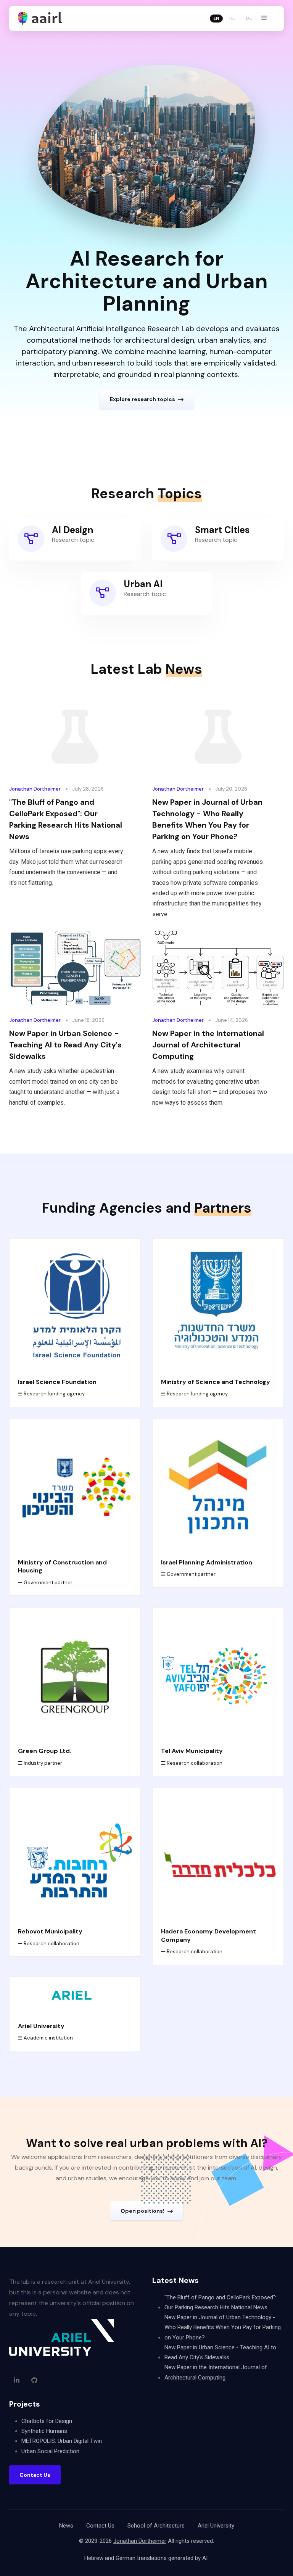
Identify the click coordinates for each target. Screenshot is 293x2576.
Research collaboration (195, 1763)
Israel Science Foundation (57, 1382)
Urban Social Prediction (50, 2451)
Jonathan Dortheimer (35, 789)
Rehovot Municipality (50, 1931)
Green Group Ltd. (45, 1751)
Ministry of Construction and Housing (62, 1566)
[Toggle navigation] (264, 18)
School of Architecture (156, 2526)
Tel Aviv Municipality (192, 1751)
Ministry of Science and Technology (216, 1382)
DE (249, 18)
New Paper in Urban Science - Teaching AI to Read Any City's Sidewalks (65, 1045)
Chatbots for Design (47, 2421)
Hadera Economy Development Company (208, 1935)
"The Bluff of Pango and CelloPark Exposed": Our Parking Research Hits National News (66, 819)
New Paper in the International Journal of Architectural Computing (208, 1045)
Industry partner (43, 1763)
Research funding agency (54, 1394)
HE (232, 18)
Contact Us (100, 2526)
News (66, 2526)
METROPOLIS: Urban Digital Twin (62, 2441)
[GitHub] (34, 2380)
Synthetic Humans (44, 2431)
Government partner (48, 1583)
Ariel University (41, 2026)
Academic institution (48, 2038)
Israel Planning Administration (207, 1562)
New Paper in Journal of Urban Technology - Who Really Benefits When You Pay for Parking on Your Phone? (207, 819)
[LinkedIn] (17, 2380)
